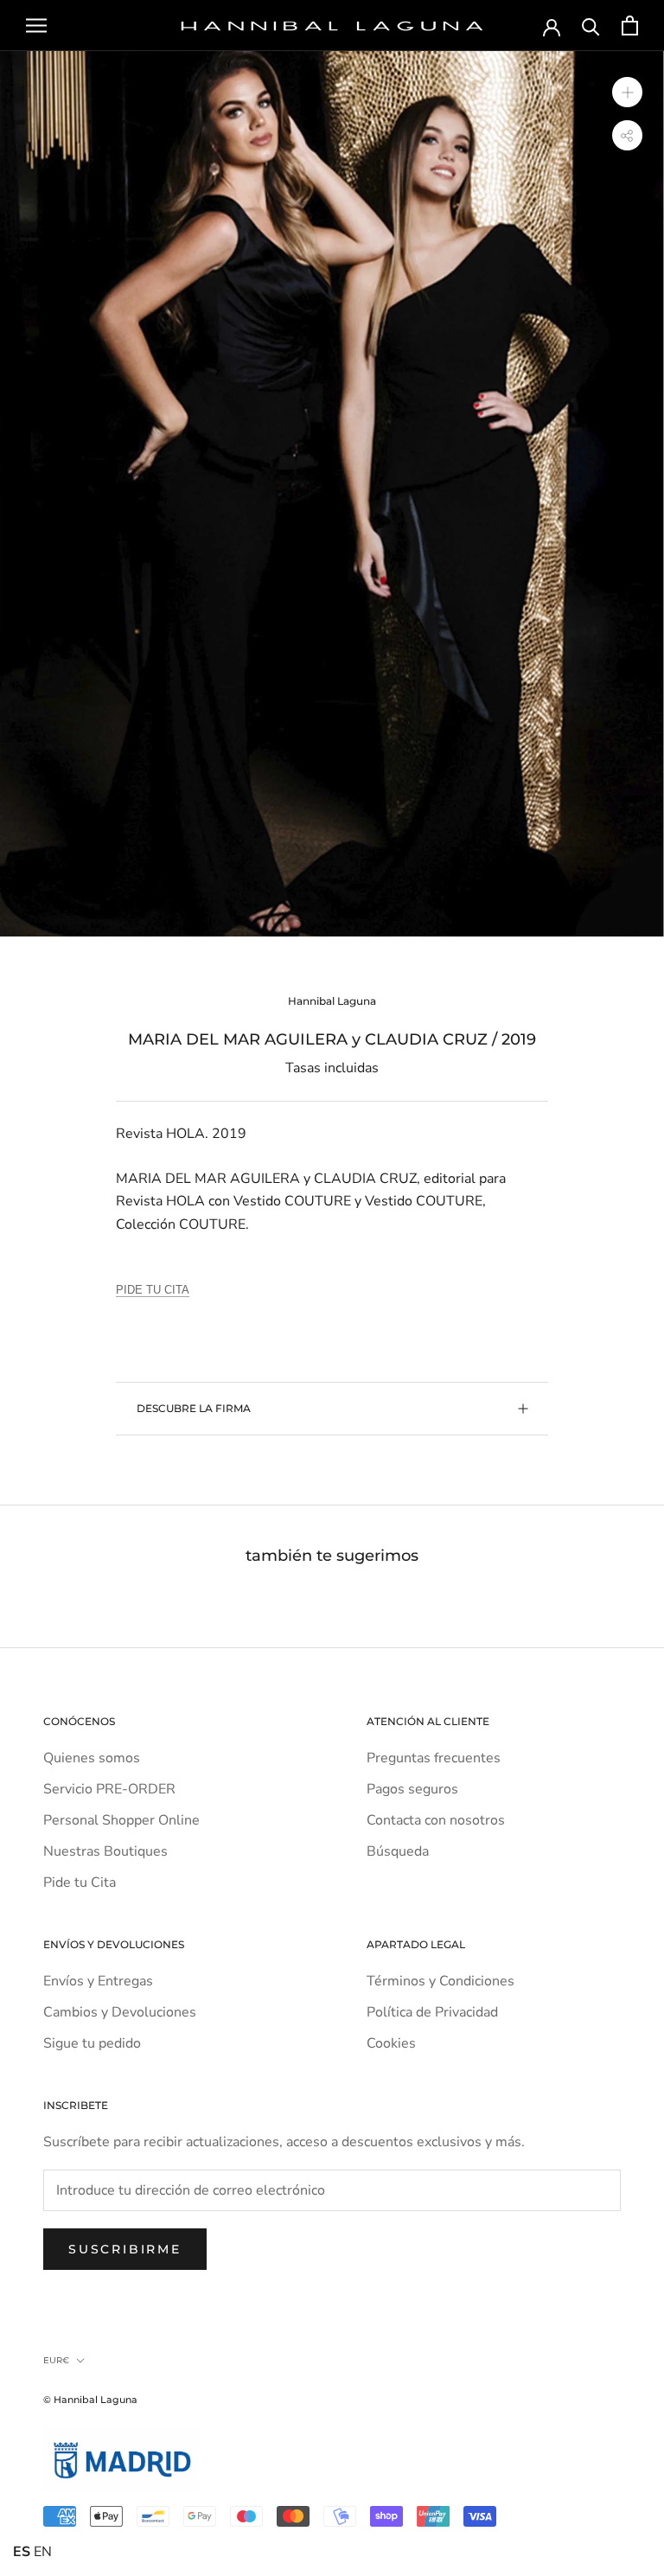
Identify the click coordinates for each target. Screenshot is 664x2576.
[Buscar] (591, 26)
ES (22, 2552)
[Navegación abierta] (36, 26)
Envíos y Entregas (98, 1981)
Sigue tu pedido (92, 2043)
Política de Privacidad (432, 2012)
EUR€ (56, 2360)
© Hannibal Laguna (90, 2400)
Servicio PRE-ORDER (109, 1789)
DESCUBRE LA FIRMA (194, 1408)
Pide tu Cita (80, 1882)
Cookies (391, 2043)
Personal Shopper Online (121, 1820)
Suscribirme (125, 2249)
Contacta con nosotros (436, 1820)
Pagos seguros (412, 1789)
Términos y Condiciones (441, 1981)
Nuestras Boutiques (105, 1851)
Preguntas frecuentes (434, 1758)
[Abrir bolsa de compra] (630, 26)
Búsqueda (398, 1851)
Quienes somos (92, 1758)
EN (43, 2552)
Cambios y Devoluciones (120, 2012)
